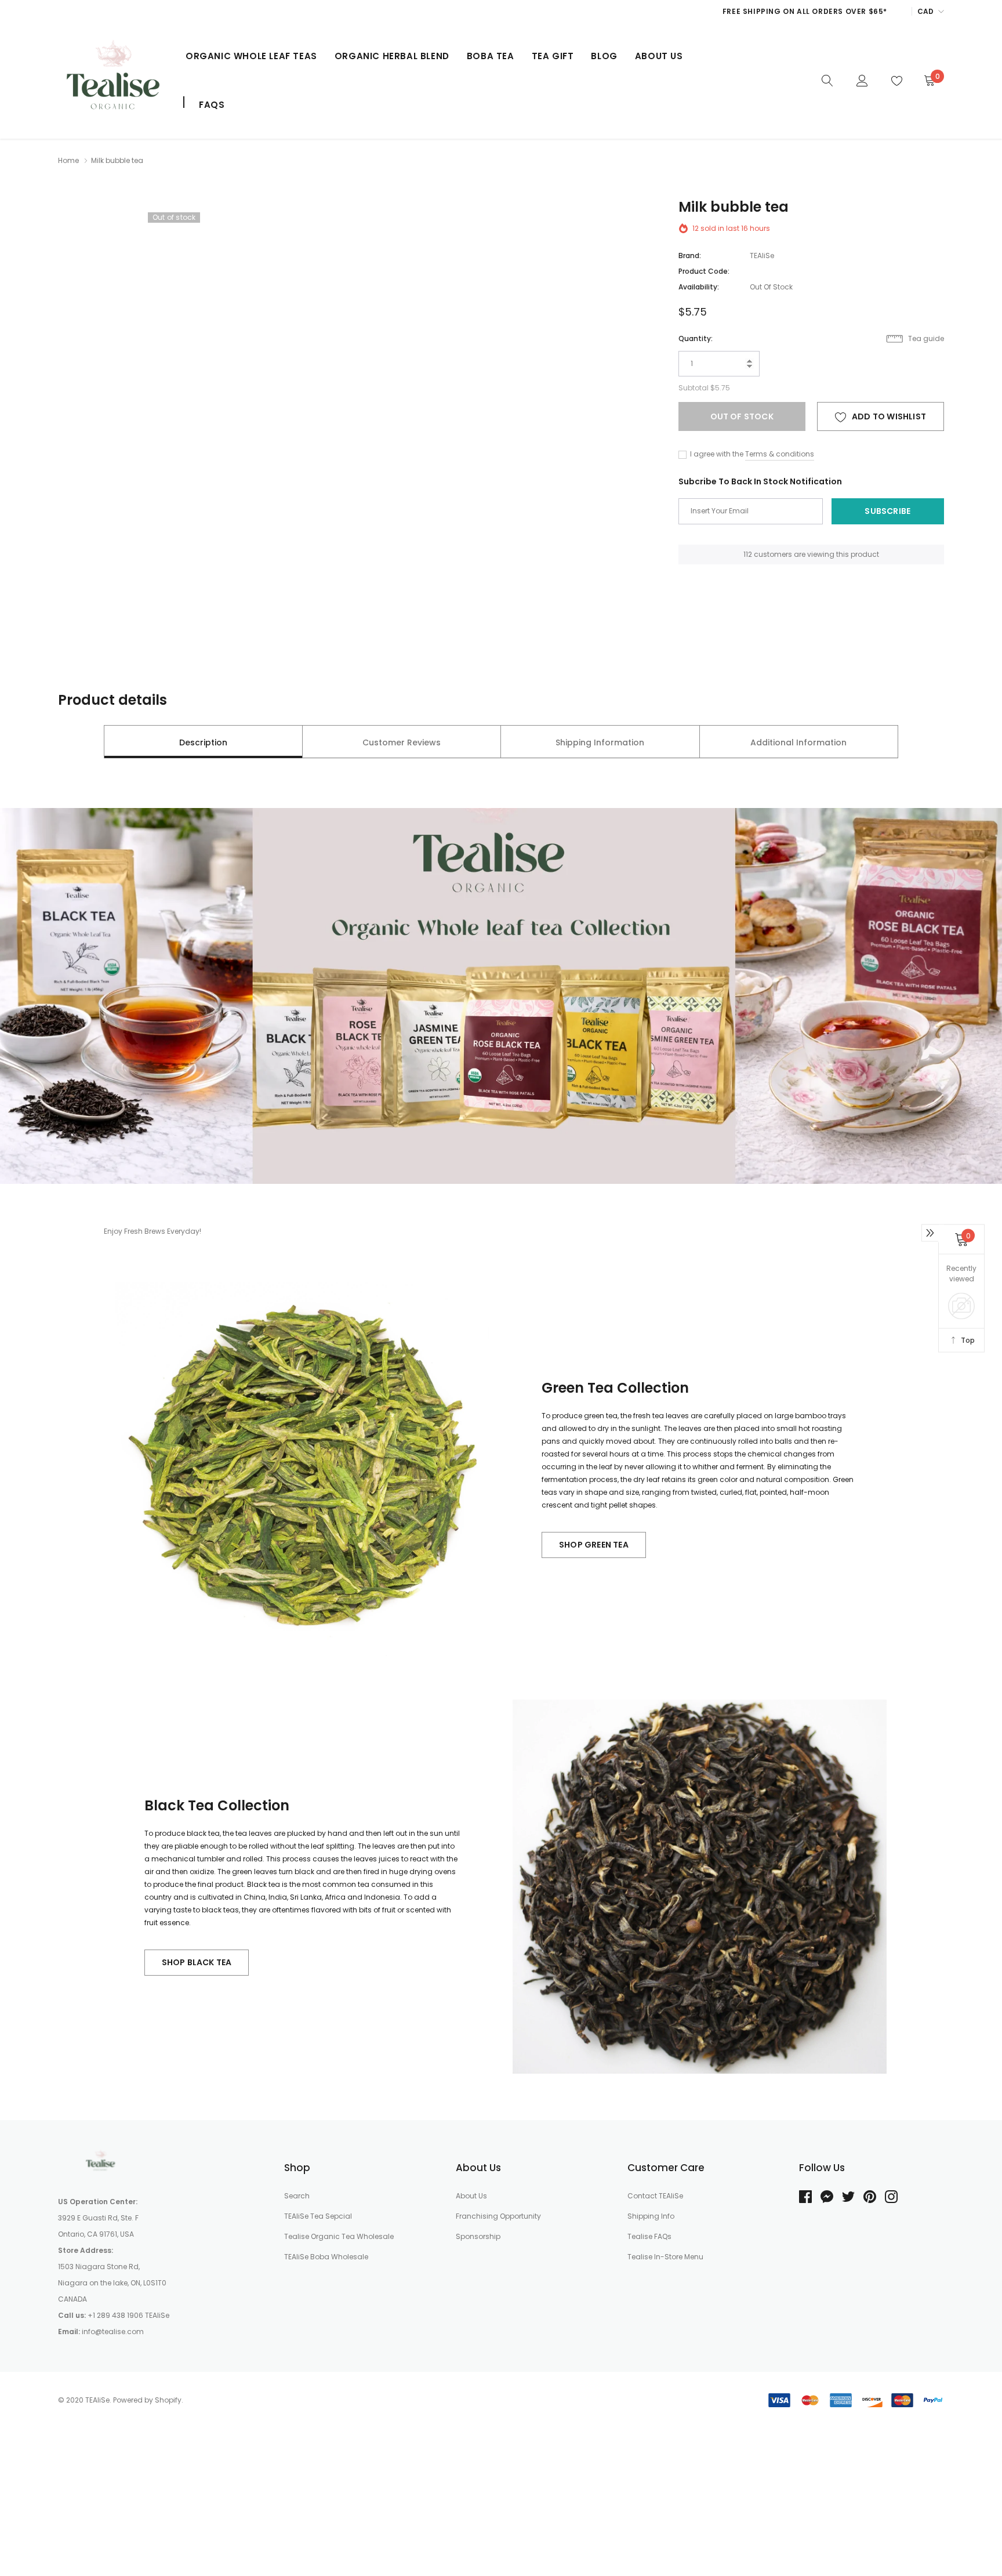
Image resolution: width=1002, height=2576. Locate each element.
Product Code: (704, 271)
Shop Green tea (594, 1545)
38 (748, 554)
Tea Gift (553, 56)
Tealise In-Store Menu (665, 2257)
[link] (827, 80)
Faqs (212, 105)
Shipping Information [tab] (600, 742)
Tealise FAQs (649, 2236)
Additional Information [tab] (798, 742)
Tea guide (925, 338)
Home (68, 160)
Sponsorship (478, 2236)
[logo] (113, 81)
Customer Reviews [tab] (402, 742)
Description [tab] (203, 742)
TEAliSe (762, 256)
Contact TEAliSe (655, 2196)
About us (659, 56)
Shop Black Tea (197, 1962)
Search (297, 2196)
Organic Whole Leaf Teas (251, 56)
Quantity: (696, 338)
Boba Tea (491, 56)
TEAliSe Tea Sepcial (318, 2216)
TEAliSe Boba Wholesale (326, 2257)
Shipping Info (651, 2216)
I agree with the (716, 454)
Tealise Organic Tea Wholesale (339, 2236)
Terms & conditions (780, 454)
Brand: (690, 256)
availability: (699, 287)
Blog (604, 56)
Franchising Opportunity (498, 2216)
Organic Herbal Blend (392, 56)
